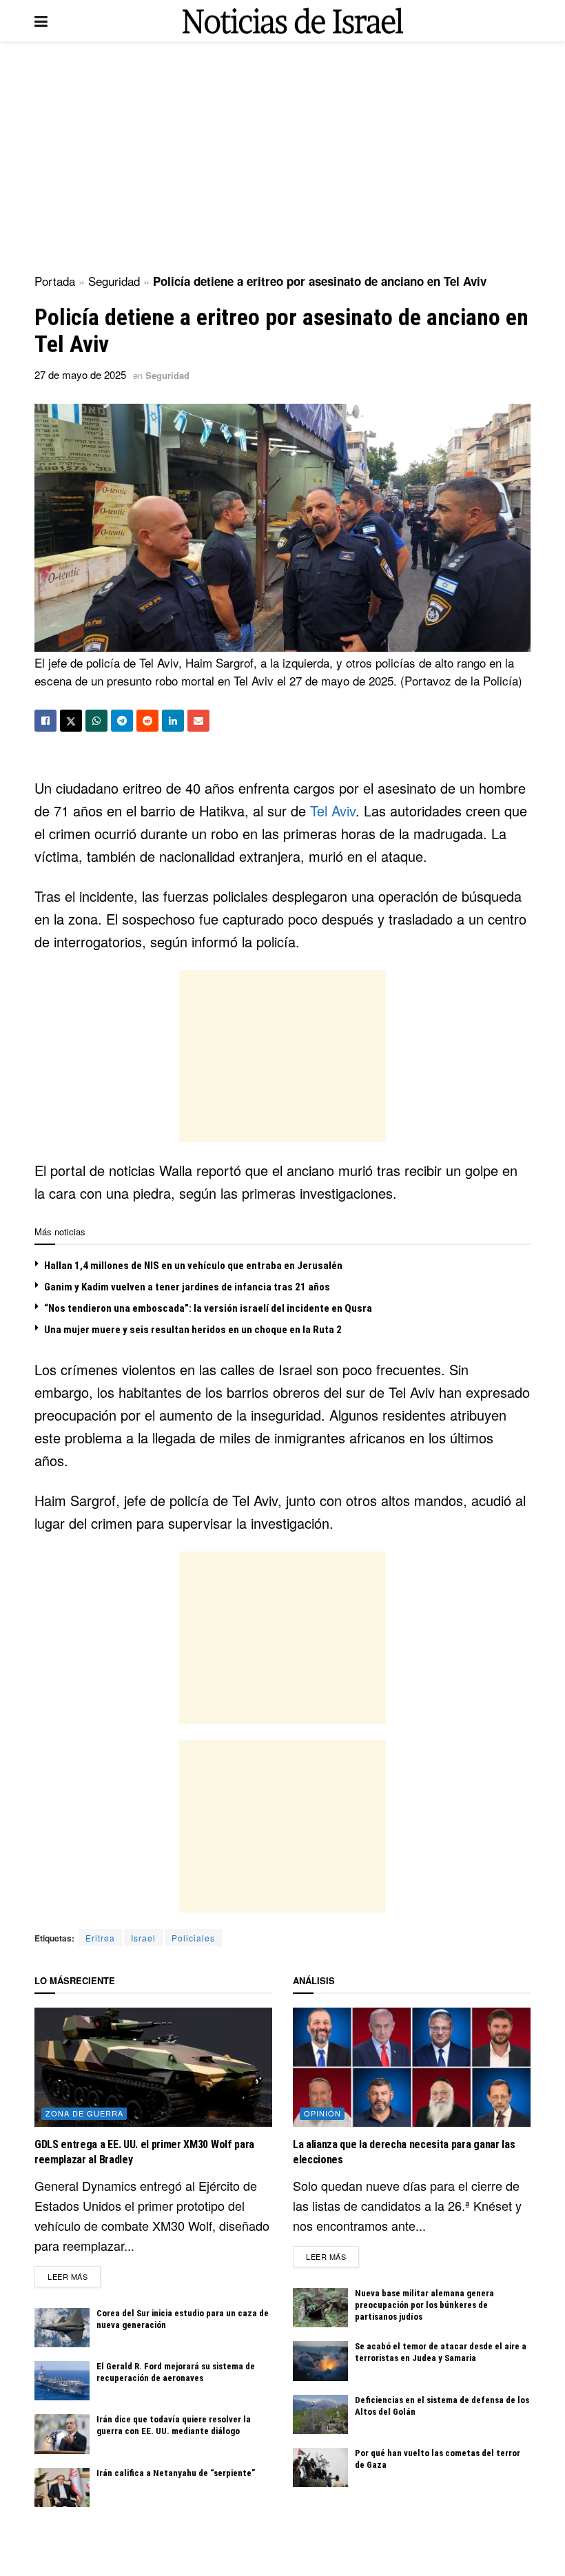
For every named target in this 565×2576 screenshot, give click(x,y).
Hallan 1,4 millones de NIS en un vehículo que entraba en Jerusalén (193, 1266)
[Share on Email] (198, 721)
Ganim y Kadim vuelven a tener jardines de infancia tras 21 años (187, 1287)
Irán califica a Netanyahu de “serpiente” (176, 2473)
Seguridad (114, 281)
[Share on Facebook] (45, 721)
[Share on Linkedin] (173, 721)
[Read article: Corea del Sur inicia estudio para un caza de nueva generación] (62, 2328)
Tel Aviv (333, 811)
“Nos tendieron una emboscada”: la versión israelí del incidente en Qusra (208, 1308)
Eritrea (100, 1938)
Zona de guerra (84, 2113)
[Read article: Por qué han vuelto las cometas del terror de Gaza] (320, 2467)
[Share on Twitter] (71, 721)
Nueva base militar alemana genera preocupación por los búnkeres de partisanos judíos (424, 2305)
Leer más (74, 2276)
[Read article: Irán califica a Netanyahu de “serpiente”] (62, 2487)
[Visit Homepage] (293, 21)
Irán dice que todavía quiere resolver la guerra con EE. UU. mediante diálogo (174, 2425)
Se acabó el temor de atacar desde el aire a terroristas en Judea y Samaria (441, 2352)
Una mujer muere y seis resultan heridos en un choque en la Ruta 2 (193, 1330)
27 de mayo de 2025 (80, 374)
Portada (55, 281)
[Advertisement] (282, 158)
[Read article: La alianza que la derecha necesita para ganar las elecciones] (412, 2067)
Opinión (322, 2113)
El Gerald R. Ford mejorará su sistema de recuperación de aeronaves (176, 2372)
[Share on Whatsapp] (96, 721)
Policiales (193, 1938)
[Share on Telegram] (122, 721)
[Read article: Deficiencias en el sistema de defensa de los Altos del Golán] (320, 2414)
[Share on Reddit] (147, 721)
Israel (143, 1938)
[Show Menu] (41, 21)
